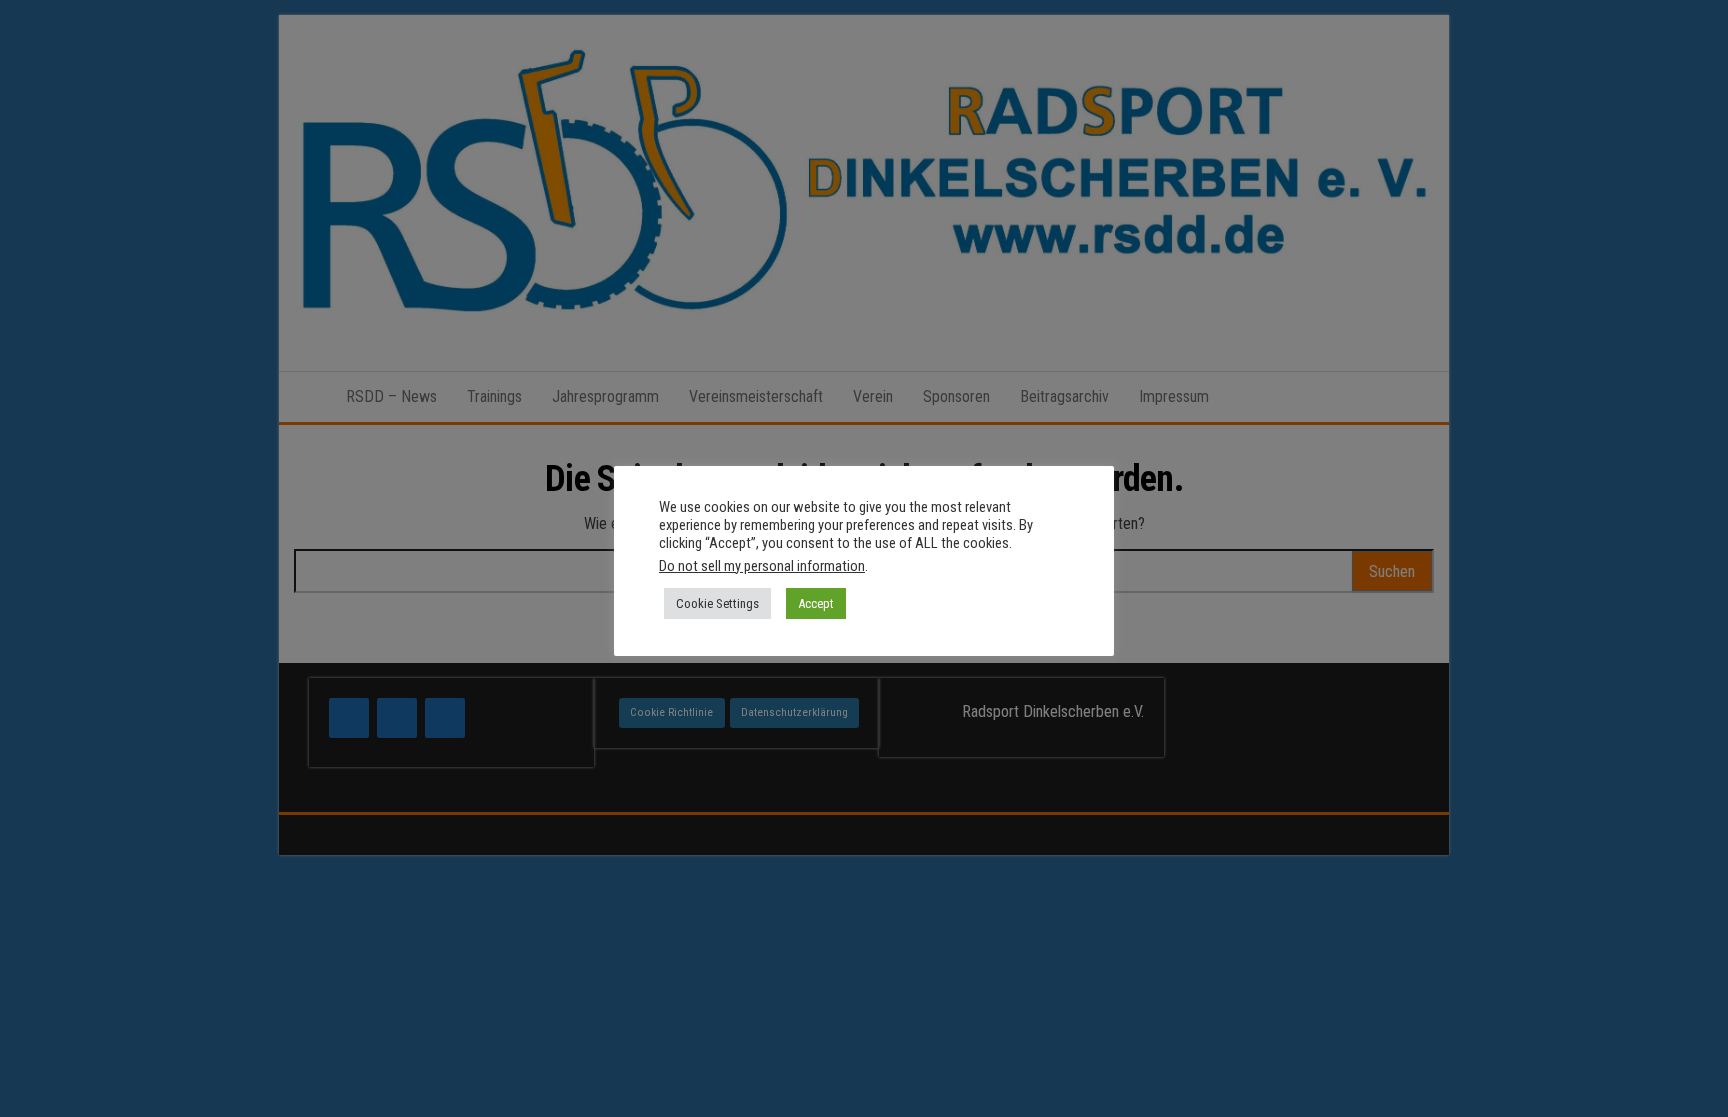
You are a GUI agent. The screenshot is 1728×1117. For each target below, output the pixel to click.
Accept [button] (816, 603)
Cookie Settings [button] (717, 603)
